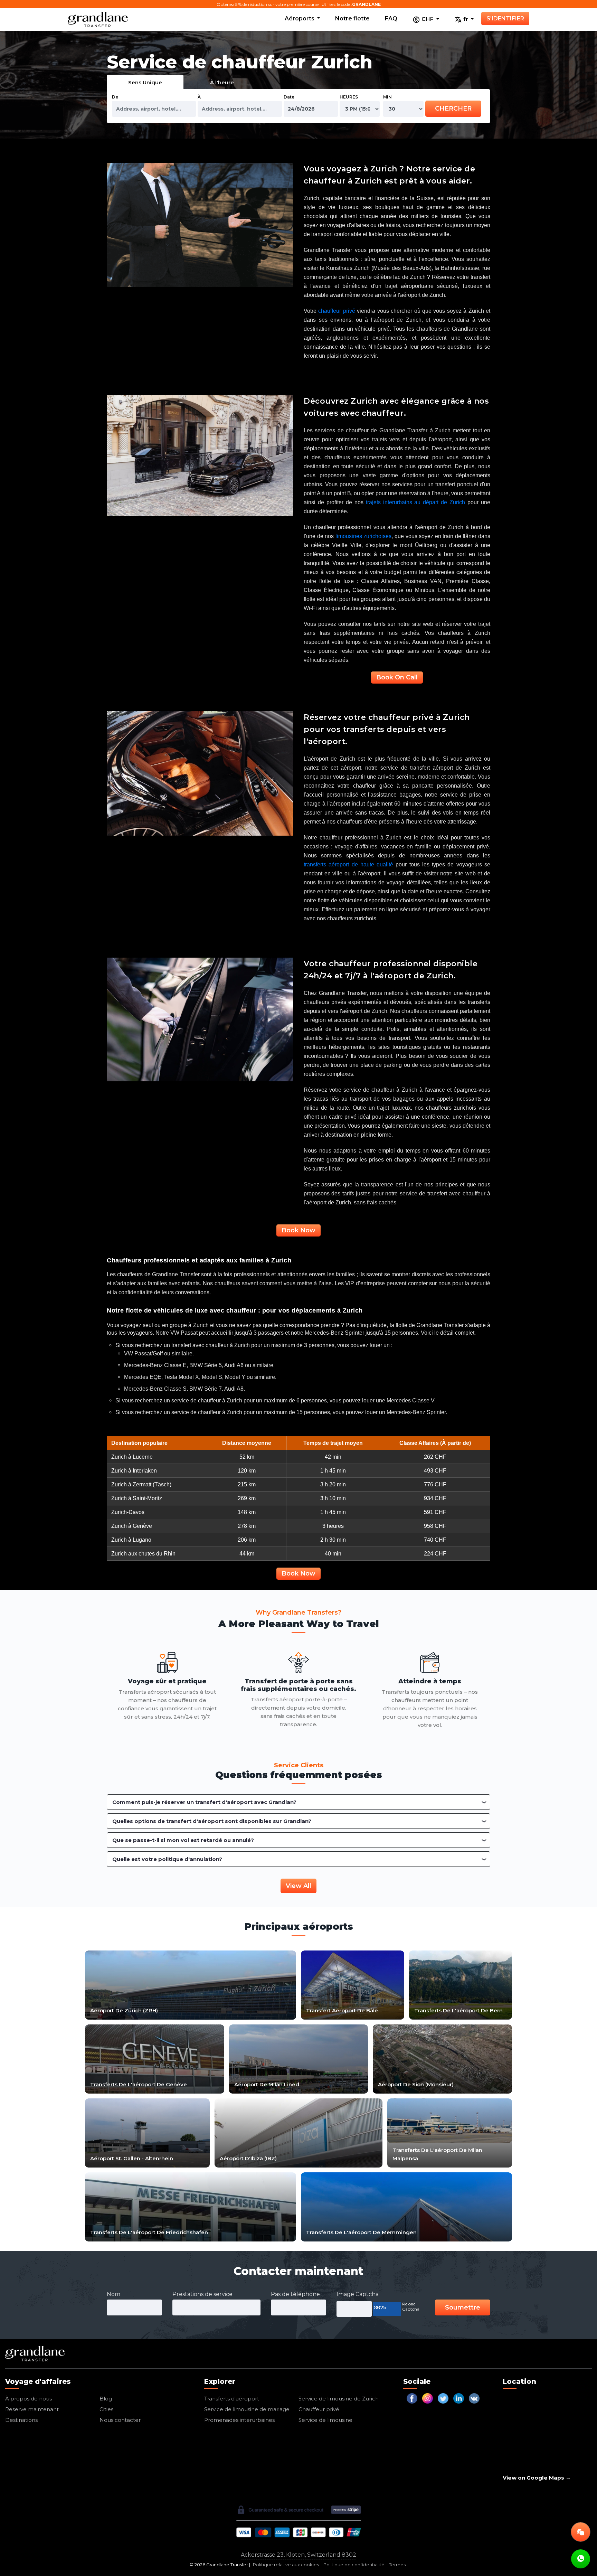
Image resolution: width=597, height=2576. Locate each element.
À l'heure (222, 82)
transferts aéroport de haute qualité (348, 864)
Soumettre (463, 2307)
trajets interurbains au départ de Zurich (416, 502)
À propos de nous (29, 2399)
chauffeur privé (337, 311)
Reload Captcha (411, 2306)
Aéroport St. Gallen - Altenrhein (132, 2158)
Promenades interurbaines (239, 2420)
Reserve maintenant (32, 2409)
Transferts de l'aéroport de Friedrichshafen (149, 2232)
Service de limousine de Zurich (339, 2399)
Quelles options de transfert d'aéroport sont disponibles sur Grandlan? (212, 1821)
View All (298, 1886)
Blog (106, 2399)
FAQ (391, 18)
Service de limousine (325, 2420)
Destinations (21, 2420)
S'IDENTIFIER (505, 18)
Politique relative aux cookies (286, 2565)
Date (289, 97)
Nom (113, 2294)
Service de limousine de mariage (247, 2409)
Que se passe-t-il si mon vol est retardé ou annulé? (183, 1840)
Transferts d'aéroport (232, 2399)
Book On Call (397, 677)
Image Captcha (358, 2294)
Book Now (298, 1230)
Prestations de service (202, 2294)
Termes (397, 2565)
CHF (428, 19)
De (115, 97)
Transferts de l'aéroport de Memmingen (361, 2232)
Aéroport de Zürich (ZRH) (124, 2010)
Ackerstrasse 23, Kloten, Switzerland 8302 (298, 2555)
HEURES (349, 97)
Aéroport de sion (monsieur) (416, 2084)
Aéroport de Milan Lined (267, 2084)
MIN (387, 97)
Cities (106, 2409)
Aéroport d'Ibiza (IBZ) (248, 2158)
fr (466, 19)
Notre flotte (352, 18)
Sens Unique (145, 82)
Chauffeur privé (319, 2409)
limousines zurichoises (364, 536)
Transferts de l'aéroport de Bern (458, 2010)
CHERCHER (453, 109)
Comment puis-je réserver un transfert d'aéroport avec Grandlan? (204, 1802)
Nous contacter (120, 2420)
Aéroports (300, 18)
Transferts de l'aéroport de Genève (139, 2084)
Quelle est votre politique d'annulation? (167, 1859)
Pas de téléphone (295, 2294)
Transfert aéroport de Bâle (342, 2010)
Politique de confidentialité (354, 2565)
